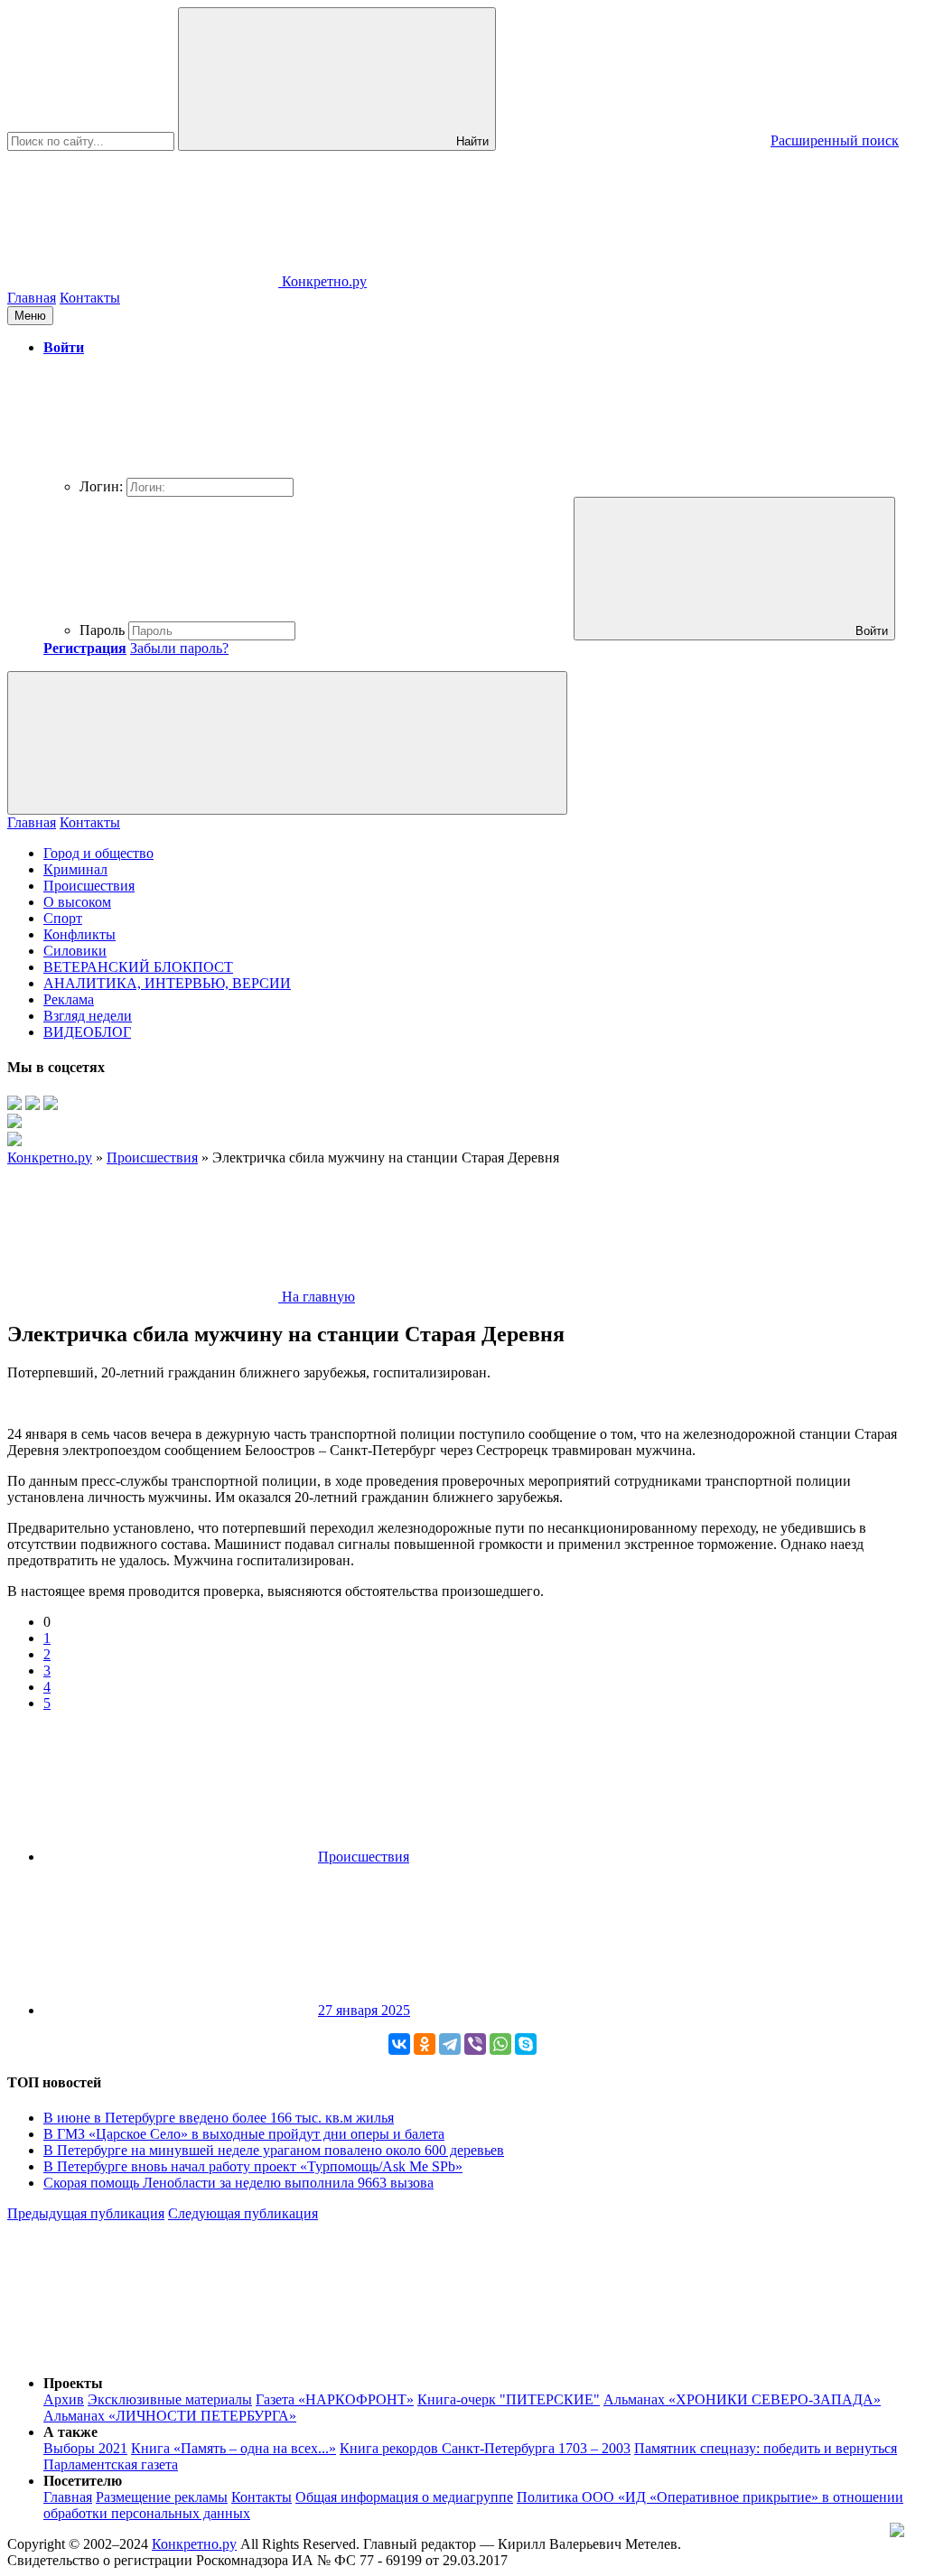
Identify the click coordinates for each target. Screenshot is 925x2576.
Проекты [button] (73, 2383)
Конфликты (79, 934)
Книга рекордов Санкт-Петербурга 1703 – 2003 (485, 2448)
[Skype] (526, 2044)
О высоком (77, 902)
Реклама (69, 999)
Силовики (75, 951)
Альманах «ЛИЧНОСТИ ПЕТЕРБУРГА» (170, 2416)
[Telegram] (450, 2044)
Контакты (90, 298)
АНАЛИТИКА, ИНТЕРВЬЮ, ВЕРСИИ (167, 983)
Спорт (63, 918)
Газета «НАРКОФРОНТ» (335, 2399)
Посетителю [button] (83, 2481)
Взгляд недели (88, 1016)
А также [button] (70, 2432)
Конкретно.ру (194, 2544)
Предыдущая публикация (86, 2213)
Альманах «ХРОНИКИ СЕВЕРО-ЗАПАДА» (742, 2399)
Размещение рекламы (162, 2497)
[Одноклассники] (425, 2044)
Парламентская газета (111, 2464)
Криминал (75, 869)
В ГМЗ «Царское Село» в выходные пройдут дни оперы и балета (244, 2134)
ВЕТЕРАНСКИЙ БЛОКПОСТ (138, 967)
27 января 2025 (364, 2010)
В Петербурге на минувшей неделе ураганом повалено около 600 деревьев (274, 2150)
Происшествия (89, 886)
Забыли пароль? (179, 648)
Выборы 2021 (85, 2448)
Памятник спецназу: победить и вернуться (766, 2448)
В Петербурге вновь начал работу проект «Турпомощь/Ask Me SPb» (253, 2166)
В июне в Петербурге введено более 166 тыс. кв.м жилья (219, 2118)
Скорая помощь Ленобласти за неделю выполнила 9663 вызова (238, 2183)
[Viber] (475, 2044)
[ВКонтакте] (399, 2044)
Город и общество (98, 853)
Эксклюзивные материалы (170, 2399)
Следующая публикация (243, 2213)
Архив (64, 2399)
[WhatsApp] (500, 2044)
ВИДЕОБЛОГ (87, 1032)
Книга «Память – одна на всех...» (234, 2448)
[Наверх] (143, 2352)
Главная (32, 298)
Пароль (102, 630)
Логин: (101, 486)
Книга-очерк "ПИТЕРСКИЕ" (509, 2399)
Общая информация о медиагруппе (404, 2497)
